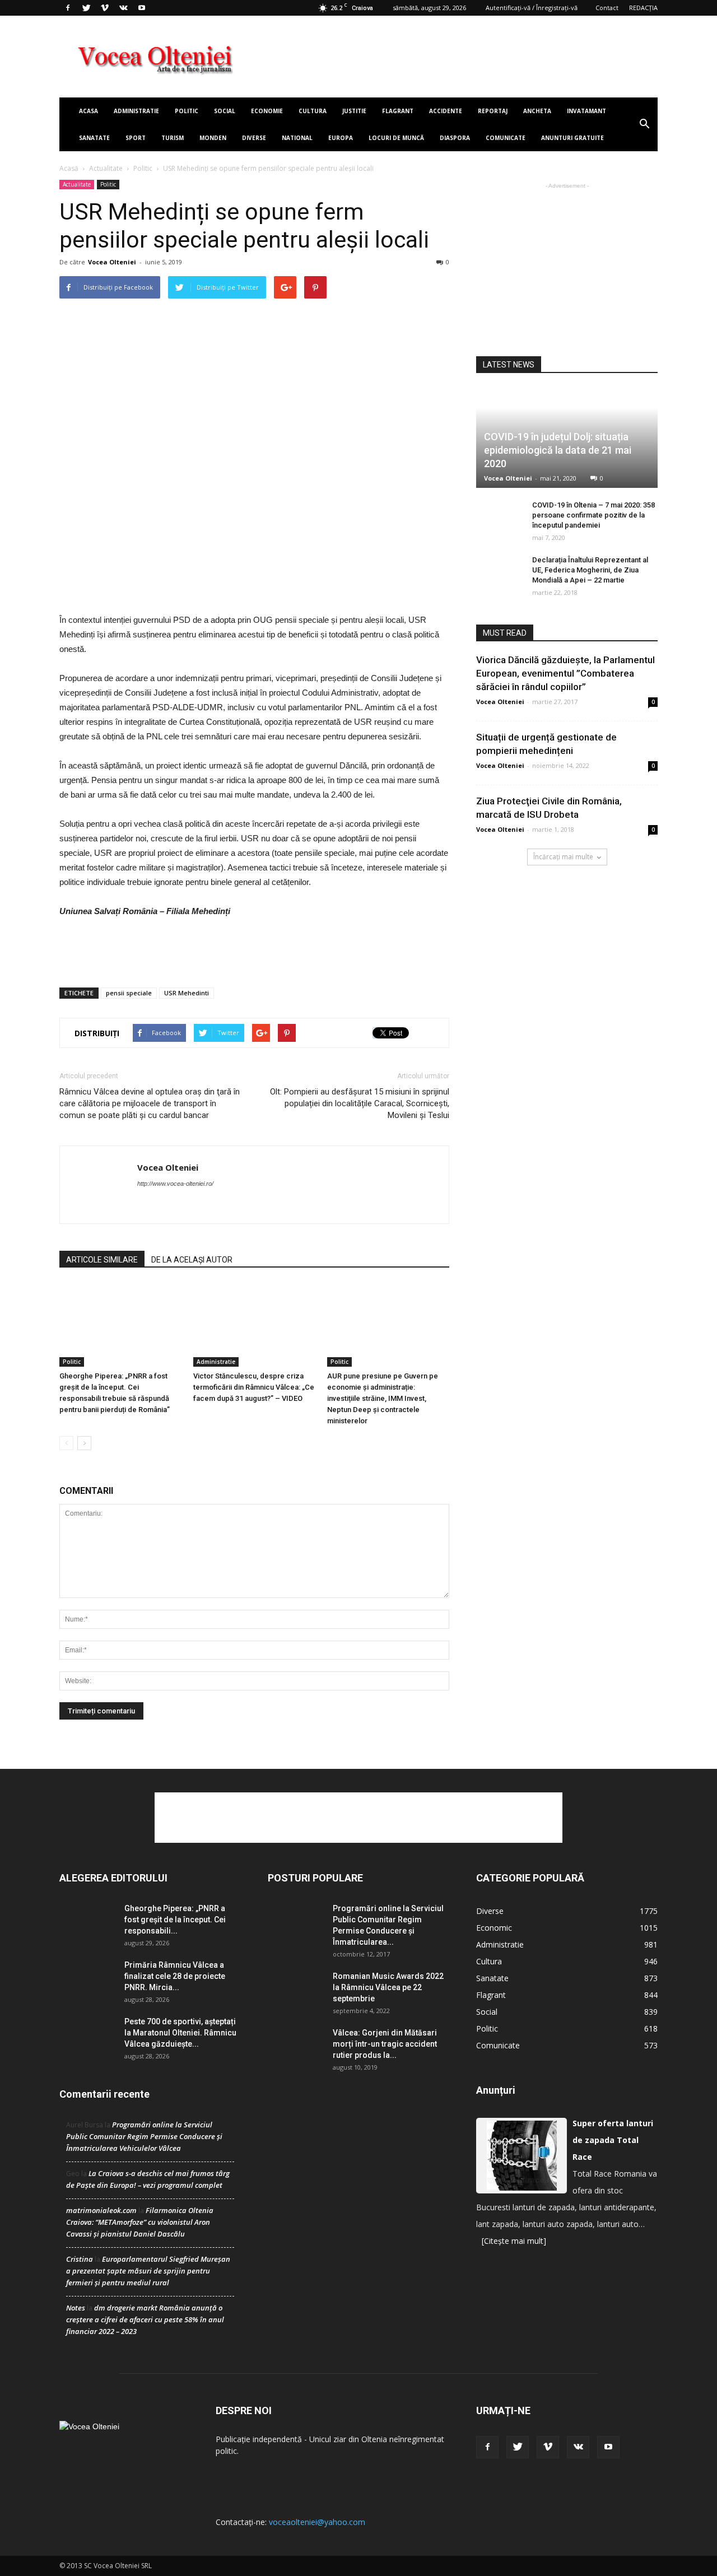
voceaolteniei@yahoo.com (317, 2522)
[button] (644, 124)
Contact (607, 8)
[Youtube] (142, 8)
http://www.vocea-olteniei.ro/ (175, 1184)
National (297, 138)
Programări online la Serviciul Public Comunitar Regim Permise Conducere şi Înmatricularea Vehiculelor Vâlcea (144, 2136)
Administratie (136, 111)
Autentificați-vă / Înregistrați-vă (532, 8)
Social (225, 111)
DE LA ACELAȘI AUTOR (192, 1260)
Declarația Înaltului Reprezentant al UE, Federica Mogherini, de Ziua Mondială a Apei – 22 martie (590, 570)
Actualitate (106, 168)
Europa (341, 138)
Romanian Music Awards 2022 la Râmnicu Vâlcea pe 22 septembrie (388, 1987)
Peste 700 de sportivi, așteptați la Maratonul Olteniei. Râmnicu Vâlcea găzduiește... (180, 2033)
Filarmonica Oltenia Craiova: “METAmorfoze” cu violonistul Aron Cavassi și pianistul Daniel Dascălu (140, 2222)
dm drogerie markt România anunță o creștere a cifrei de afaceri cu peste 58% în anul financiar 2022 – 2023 (145, 2319)
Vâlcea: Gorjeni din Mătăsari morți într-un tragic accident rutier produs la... (385, 2044)
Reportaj (493, 111)
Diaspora (455, 138)
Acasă (69, 168)
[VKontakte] (123, 8)
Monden (213, 138)
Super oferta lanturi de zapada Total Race (613, 2140)
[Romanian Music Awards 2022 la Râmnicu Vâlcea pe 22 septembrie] (296, 1990)
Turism (173, 138)
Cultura (313, 111)
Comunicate (506, 138)
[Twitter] (86, 8)
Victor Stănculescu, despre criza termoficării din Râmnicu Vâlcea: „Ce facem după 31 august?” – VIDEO (254, 1387)
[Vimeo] (105, 8)
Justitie (354, 111)
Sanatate (94, 138)
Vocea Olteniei (112, 262)
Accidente (446, 111)
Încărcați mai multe (563, 857)
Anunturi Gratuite (572, 138)
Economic (494, 1928)
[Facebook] (68, 8)
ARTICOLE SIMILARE (102, 1260)
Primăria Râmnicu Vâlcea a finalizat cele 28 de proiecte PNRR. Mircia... (175, 1976)
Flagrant (398, 111)
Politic (187, 111)
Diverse (254, 138)
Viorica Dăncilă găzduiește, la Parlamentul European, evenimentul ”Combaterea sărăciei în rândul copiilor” (565, 673)
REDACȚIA (643, 8)
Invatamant (586, 111)
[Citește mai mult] (514, 2241)
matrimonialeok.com (101, 2210)
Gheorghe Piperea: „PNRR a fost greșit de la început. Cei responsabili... (175, 1920)
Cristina (80, 2259)
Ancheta (537, 111)
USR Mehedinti (187, 993)
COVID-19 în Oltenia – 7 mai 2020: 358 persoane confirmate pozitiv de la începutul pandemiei (593, 515)
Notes (76, 2308)
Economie (267, 111)
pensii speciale (129, 993)
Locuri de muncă (396, 138)
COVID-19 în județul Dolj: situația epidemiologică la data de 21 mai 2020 (558, 450)
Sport (136, 138)
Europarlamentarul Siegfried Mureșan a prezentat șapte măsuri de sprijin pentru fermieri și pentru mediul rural (148, 2271)
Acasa (89, 111)
